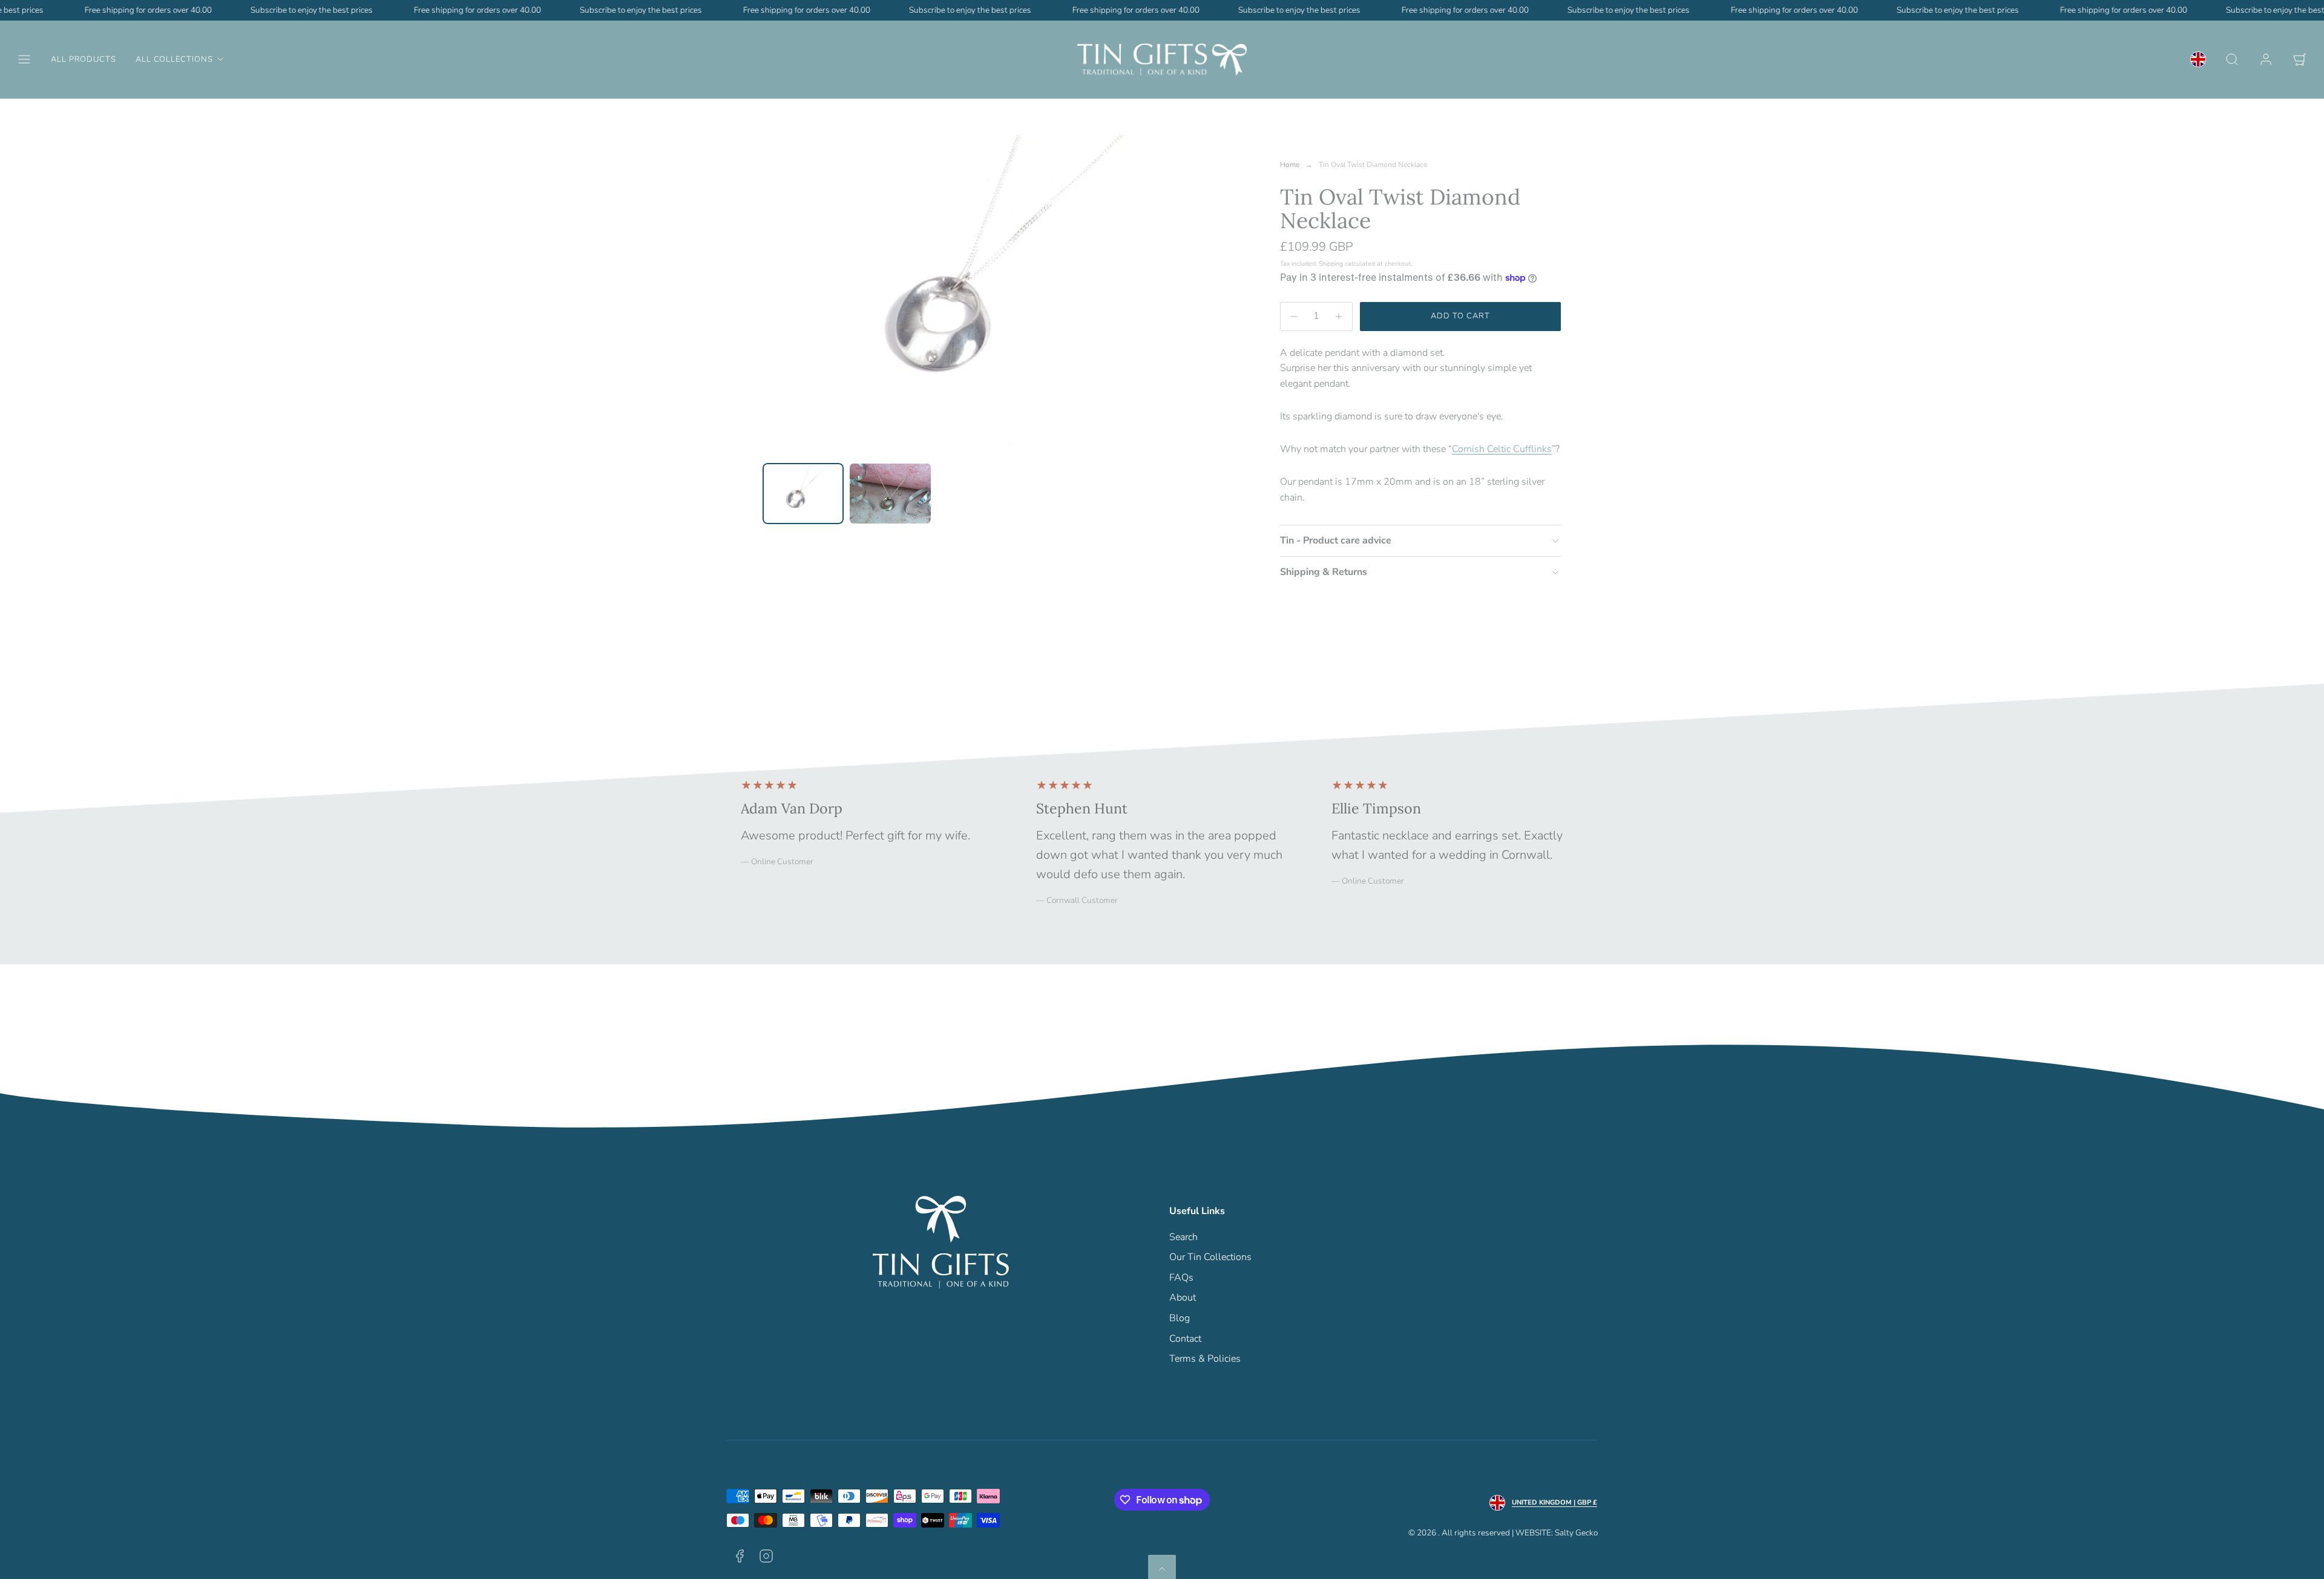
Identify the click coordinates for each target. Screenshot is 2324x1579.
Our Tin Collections (1210, 1257)
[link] (2198, 59)
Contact (1185, 1339)
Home (1290, 165)
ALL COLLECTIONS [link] (174, 59)
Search (1183, 1237)
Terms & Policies (1205, 1359)
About (1183, 1298)
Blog (1180, 1318)
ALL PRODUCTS (84, 59)
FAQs (1181, 1278)
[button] (24, 59)
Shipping (1331, 264)
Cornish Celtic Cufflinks (1502, 449)
